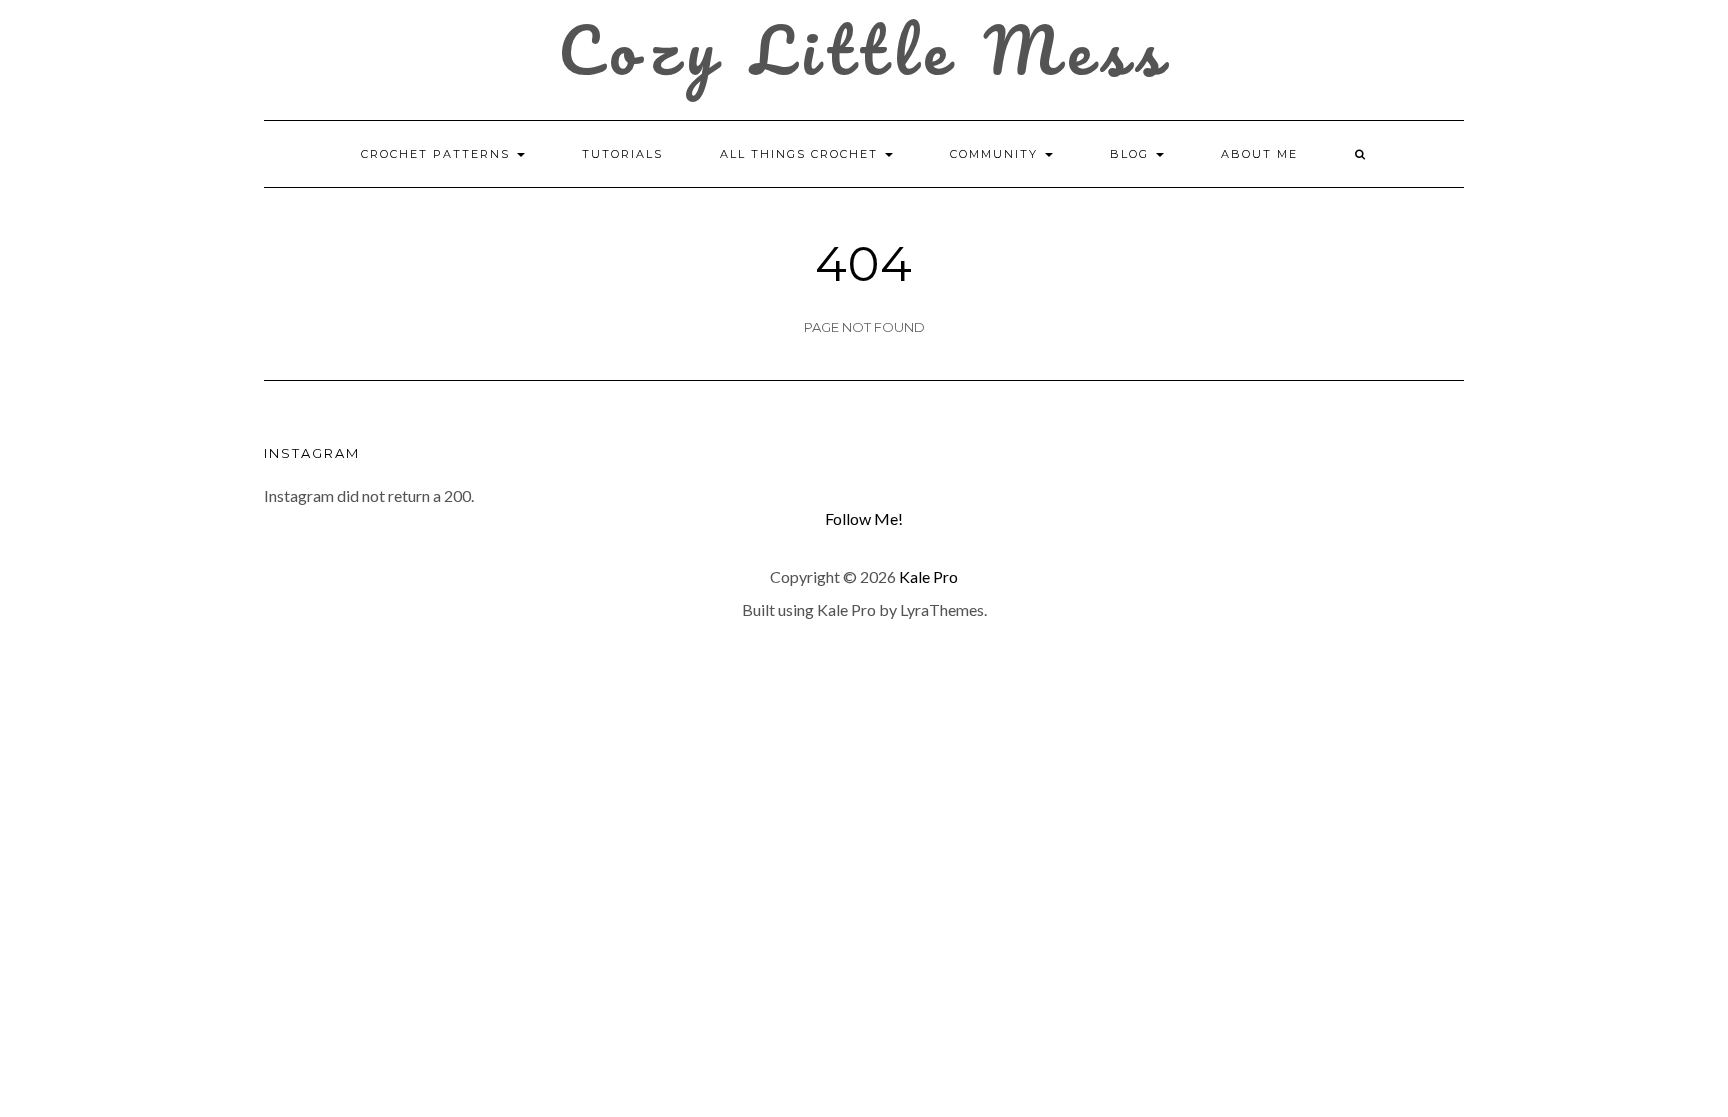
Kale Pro (928, 576)
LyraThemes (942, 609)
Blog (1132, 154)
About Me (1259, 154)
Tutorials (622, 154)
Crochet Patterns (438, 154)
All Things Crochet (801, 154)
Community (996, 154)
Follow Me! (864, 518)
